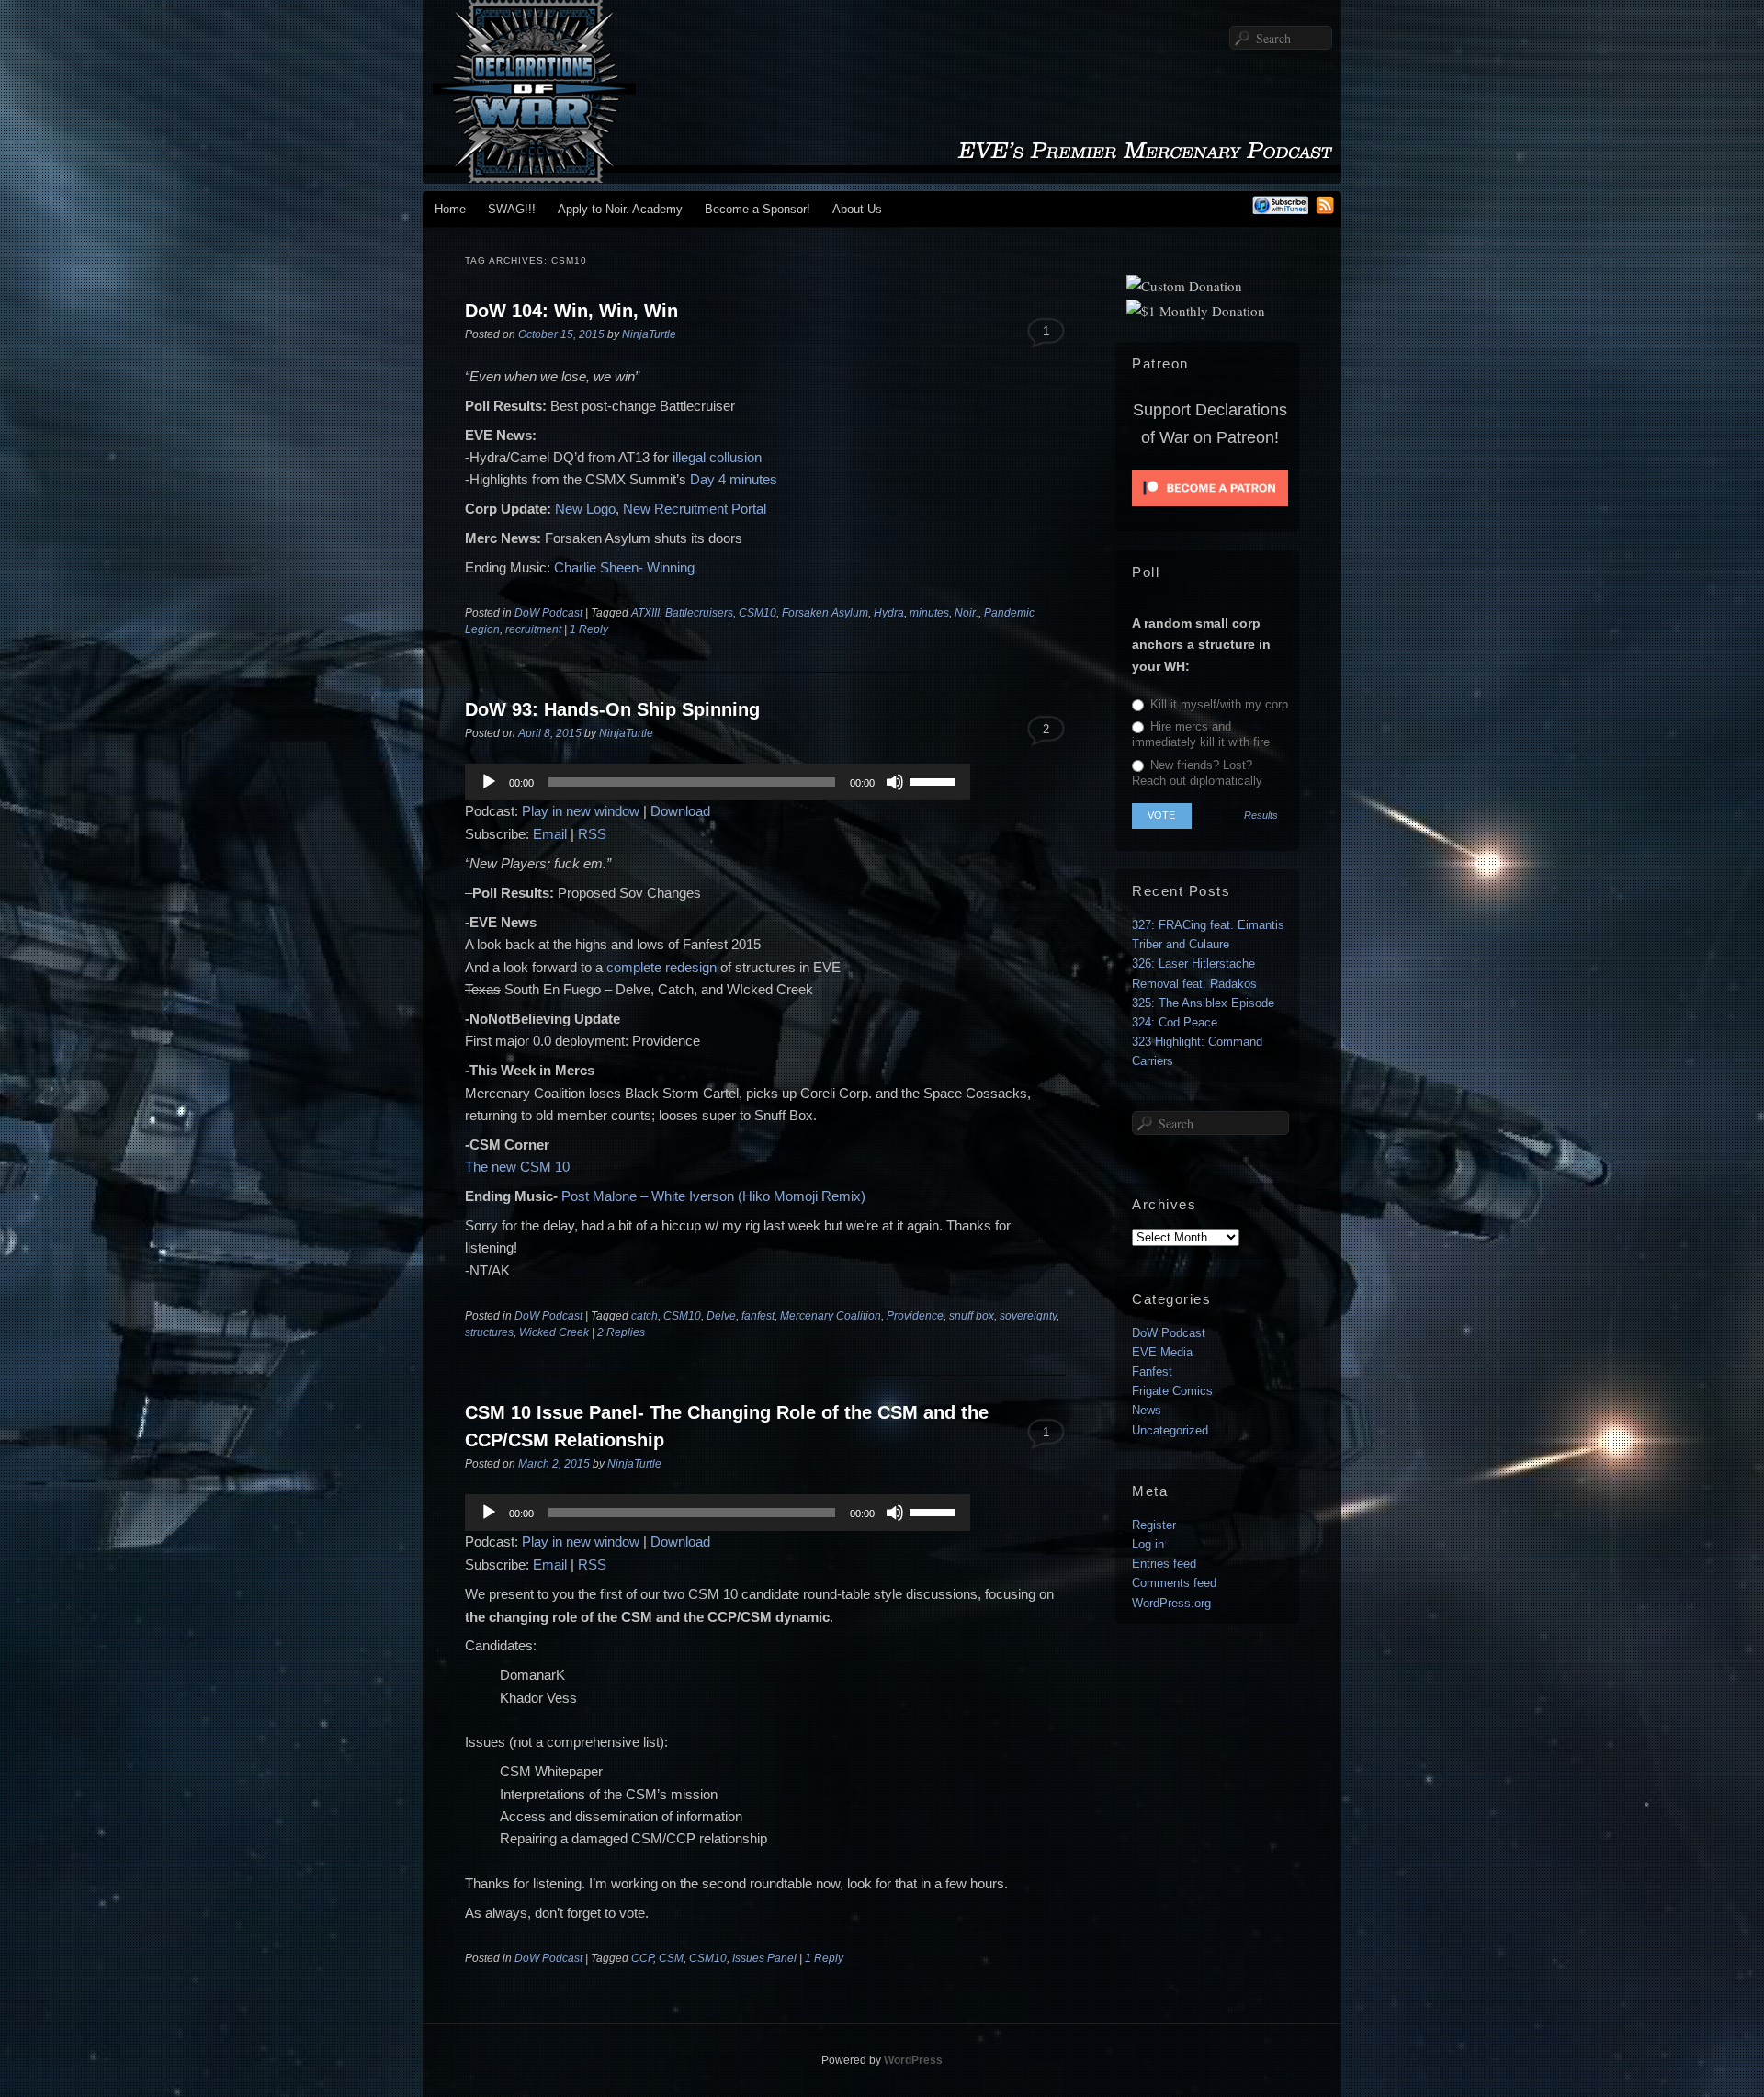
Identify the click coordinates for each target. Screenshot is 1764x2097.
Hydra (889, 613)
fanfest (758, 1316)
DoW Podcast (548, 613)
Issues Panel (764, 1958)
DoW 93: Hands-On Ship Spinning (612, 709)
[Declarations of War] (882, 174)
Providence (915, 1316)
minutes (929, 613)
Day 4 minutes (734, 479)
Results (1261, 816)
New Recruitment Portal (695, 509)
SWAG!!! (512, 209)
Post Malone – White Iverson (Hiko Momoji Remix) (713, 1196)
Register (1154, 1525)
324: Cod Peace (1175, 1022)
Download (680, 811)
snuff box (972, 1316)
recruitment (533, 629)
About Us (857, 209)
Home (450, 209)
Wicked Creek (554, 1332)
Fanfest (1152, 1372)
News (1147, 1410)
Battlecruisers (699, 613)
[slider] (935, 780)
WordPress (913, 2060)
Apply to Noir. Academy (620, 209)
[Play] (489, 782)
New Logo (585, 509)
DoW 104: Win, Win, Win (571, 311)
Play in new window (581, 811)
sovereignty (1028, 1316)
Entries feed (1164, 1564)
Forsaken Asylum (825, 613)
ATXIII (645, 613)
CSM (671, 1958)
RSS (592, 834)
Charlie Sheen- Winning (624, 567)
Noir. (967, 613)
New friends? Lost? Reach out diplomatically (1197, 773)
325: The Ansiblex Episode (1203, 1003)
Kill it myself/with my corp (1217, 704)
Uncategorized (1170, 1430)
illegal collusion (717, 457)
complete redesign (661, 967)
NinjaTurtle (649, 334)
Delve (721, 1316)
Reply (589, 629)
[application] (718, 782)
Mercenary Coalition (831, 1316)
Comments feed (1174, 1583)
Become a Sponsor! (758, 209)
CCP (642, 1958)
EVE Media (1162, 1352)
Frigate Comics (1172, 1391)
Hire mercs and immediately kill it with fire (1201, 734)
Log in (1148, 1544)
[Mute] (895, 782)
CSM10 (758, 613)
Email (550, 834)
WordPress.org (1171, 1603)
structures (489, 1332)
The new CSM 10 (517, 1167)
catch (645, 1316)
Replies (621, 1332)
